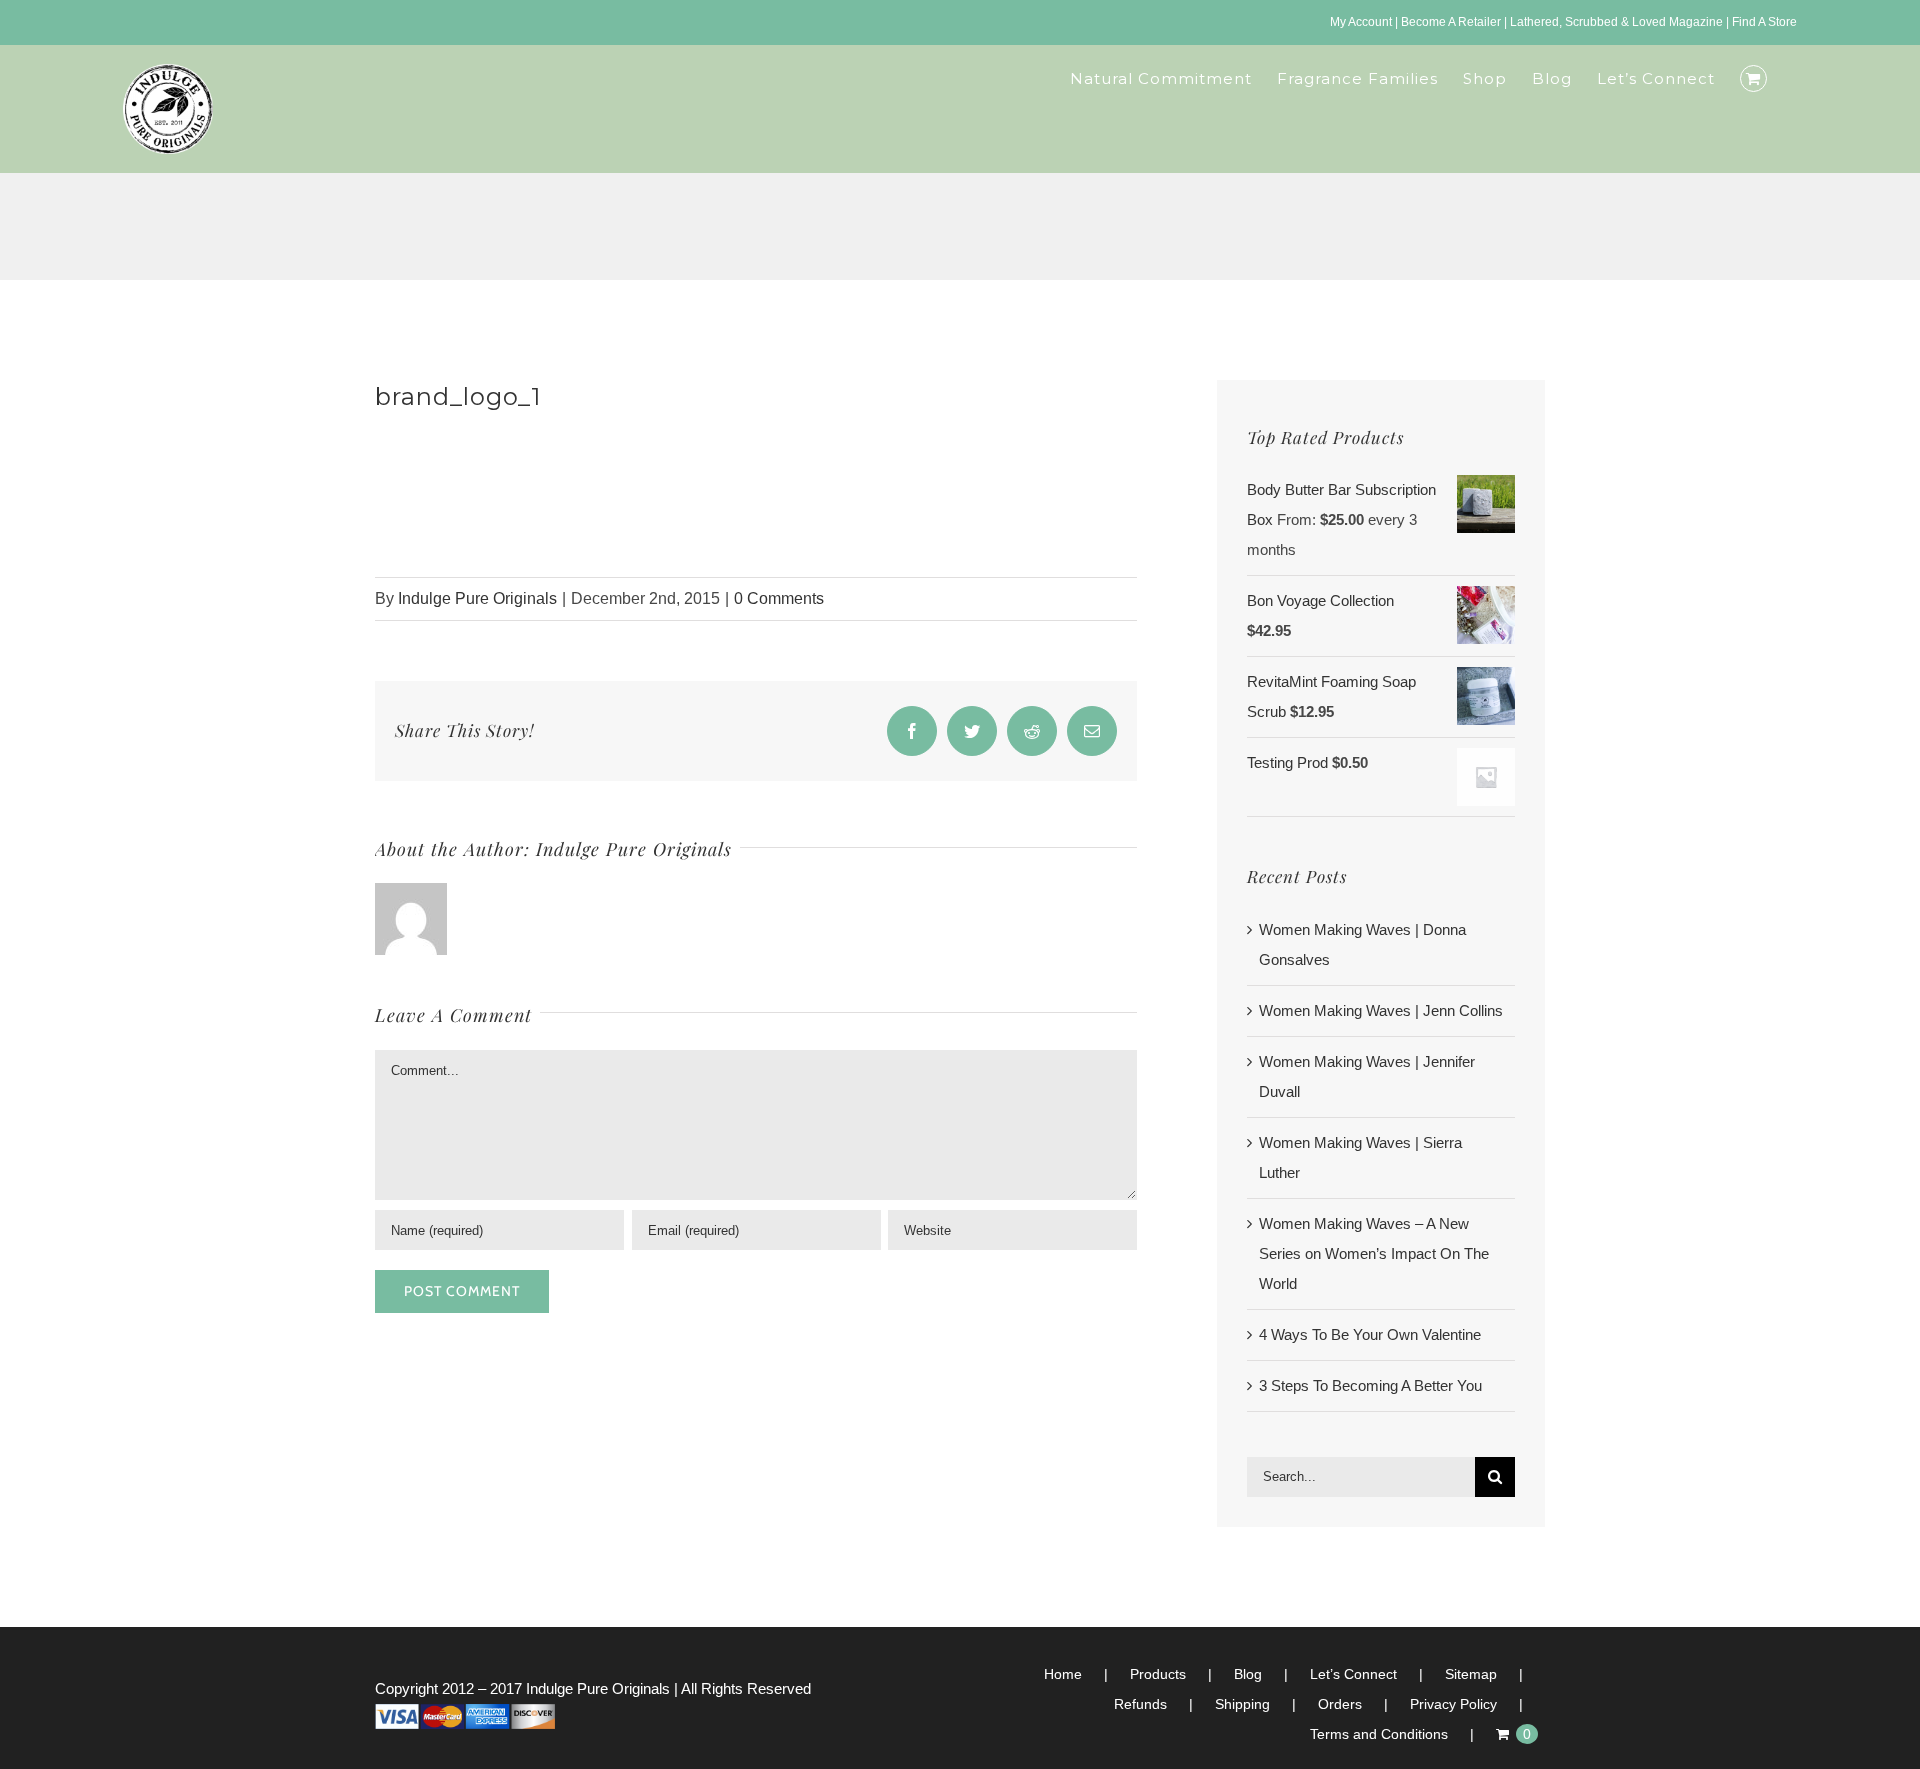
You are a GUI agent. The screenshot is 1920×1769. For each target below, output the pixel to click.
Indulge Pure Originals (477, 598)
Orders (1340, 1704)
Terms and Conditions (1379, 1734)
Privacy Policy (1453, 1704)
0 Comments (779, 598)
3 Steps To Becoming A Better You (1370, 1385)
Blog (1248, 1674)
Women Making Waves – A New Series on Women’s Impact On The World (1374, 1253)
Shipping (1242, 1704)
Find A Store (1764, 22)
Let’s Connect (1353, 1674)
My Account (1361, 22)
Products (1158, 1674)
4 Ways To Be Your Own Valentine (1370, 1334)
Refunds (1140, 1704)
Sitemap (1471, 1674)
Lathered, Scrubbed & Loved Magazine (1616, 22)
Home (1063, 1674)
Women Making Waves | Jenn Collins (1381, 1010)
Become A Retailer (1451, 22)
